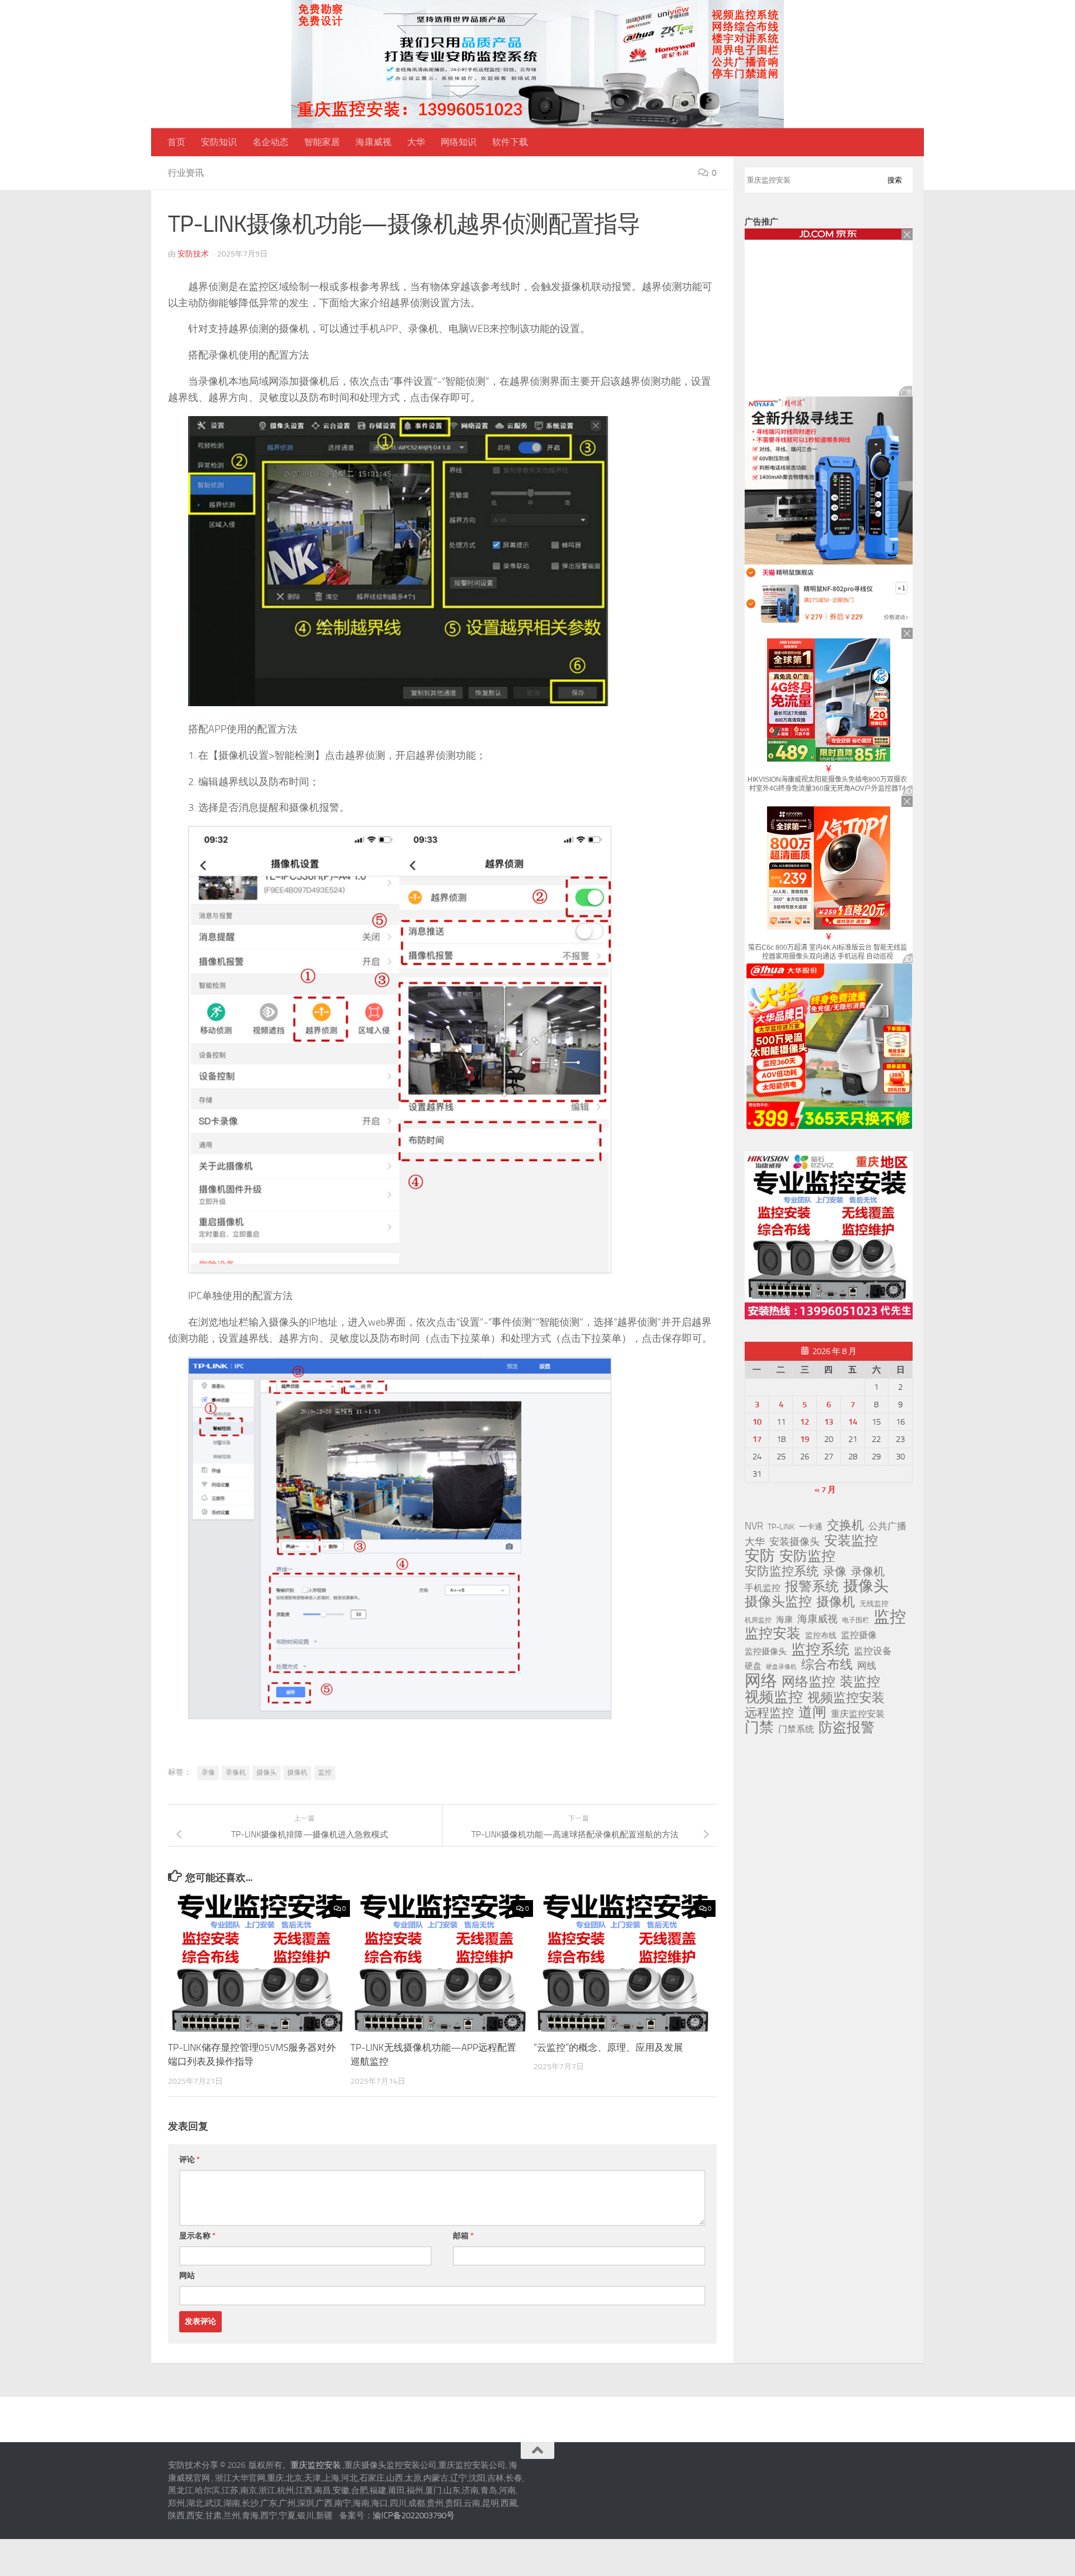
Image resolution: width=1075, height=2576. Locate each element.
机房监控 (758, 1620)
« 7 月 (825, 1490)
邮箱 (463, 2236)
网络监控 (808, 1682)
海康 (784, 1620)
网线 (867, 1665)
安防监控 (807, 1556)
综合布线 (827, 1665)
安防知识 (219, 142)
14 (853, 1422)
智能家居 (322, 142)
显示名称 (197, 2236)
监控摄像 (859, 1635)
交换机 (845, 1525)
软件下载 (510, 142)
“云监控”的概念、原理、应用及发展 (608, 2047)
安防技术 (193, 254)
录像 (208, 1772)
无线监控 (874, 1604)
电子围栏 (856, 1620)
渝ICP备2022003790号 (414, 2516)
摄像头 (267, 1772)
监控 (325, 1772)
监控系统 (820, 1649)
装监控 (860, 1682)
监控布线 (821, 1635)
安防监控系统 (782, 1571)
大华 (416, 142)
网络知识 (459, 142)
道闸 (812, 1712)
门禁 (759, 1728)
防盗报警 (847, 1728)
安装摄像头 (794, 1542)
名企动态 (270, 142)
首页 (176, 142)
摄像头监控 (778, 1602)
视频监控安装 (846, 1698)
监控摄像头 (766, 1651)
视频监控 (774, 1697)
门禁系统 (796, 1729)
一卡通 (811, 1527)
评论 (190, 2160)
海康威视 (373, 142)
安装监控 (851, 1541)
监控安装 (773, 1634)
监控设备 (873, 1651)
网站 (187, 2276)
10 (757, 1422)
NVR (754, 1526)
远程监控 (769, 1713)
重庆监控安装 (858, 1714)
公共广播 (887, 1526)
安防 (760, 1556)
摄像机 (297, 1772)
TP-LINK (781, 1527)
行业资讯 (186, 173)
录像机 (236, 1772)
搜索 (895, 180)
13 (829, 1422)
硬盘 (753, 1666)
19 (805, 1439)
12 (805, 1422)
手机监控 (763, 1588)
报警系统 (812, 1586)
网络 (761, 1681)
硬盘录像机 (781, 1667)
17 (757, 1439)
